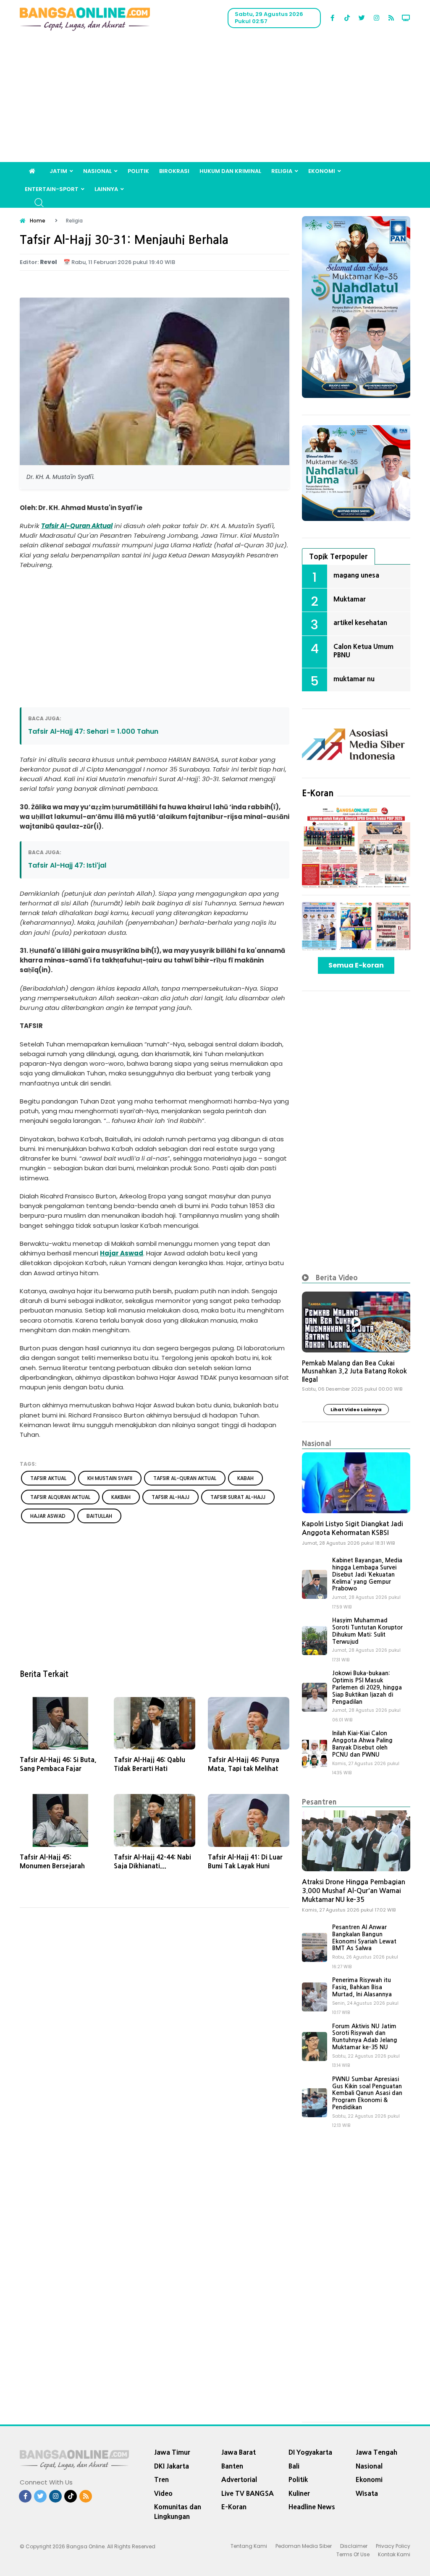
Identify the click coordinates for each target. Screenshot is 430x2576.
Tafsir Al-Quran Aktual (77, 526)
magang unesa (356, 575)
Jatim (58, 171)
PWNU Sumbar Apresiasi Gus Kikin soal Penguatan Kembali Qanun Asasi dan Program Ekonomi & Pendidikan (367, 2093)
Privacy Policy (393, 2546)
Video (163, 2493)
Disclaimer (354, 2546)
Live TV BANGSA (248, 2493)
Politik (138, 171)
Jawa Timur (172, 2452)
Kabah (245, 1478)
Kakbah (121, 1497)
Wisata (367, 2493)
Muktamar (350, 599)
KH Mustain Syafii (110, 1478)
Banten (232, 2466)
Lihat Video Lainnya (356, 1410)
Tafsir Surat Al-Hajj (238, 1497)
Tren (161, 2479)
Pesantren (319, 1802)
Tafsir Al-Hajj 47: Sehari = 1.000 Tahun (93, 731)
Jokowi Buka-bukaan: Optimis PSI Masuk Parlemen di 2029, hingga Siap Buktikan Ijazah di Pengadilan (367, 1687)
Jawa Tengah (376, 2452)
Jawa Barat (239, 2452)
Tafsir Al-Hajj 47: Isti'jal (67, 865)
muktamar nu (354, 679)
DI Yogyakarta (310, 2452)
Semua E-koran (356, 965)
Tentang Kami (249, 2546)
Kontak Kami (394, 2554)
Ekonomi (322, 171)
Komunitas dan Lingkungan (178, 2512)
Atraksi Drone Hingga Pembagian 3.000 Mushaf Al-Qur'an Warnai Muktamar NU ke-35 (354, 1891)
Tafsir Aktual (48, 1478)
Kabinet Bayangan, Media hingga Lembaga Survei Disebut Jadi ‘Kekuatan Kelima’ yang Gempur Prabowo (367, 1574)
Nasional (97, 171)
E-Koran (318, 793)
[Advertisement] (215, 99)
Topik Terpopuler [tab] (338, 556)
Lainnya (106, 189)
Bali (294, 2466)
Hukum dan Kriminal (230, 171)
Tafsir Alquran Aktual (60, 1497)
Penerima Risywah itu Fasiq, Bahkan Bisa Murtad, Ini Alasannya (362, 1987)
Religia (282, 171)
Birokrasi (174, 171)
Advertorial (239, 2479)
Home (38, 221)
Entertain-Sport (52, 189)
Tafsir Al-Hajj (170, 1497)
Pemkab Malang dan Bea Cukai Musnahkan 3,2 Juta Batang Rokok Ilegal (354, 1371)
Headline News (312, 2507)
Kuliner (299, 2493)
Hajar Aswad (122, 1253)
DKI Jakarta (172, 2466)
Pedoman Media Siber (304, 2546)
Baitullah (99, 1516)
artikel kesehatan (360, 622)
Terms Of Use (353, 2554)
